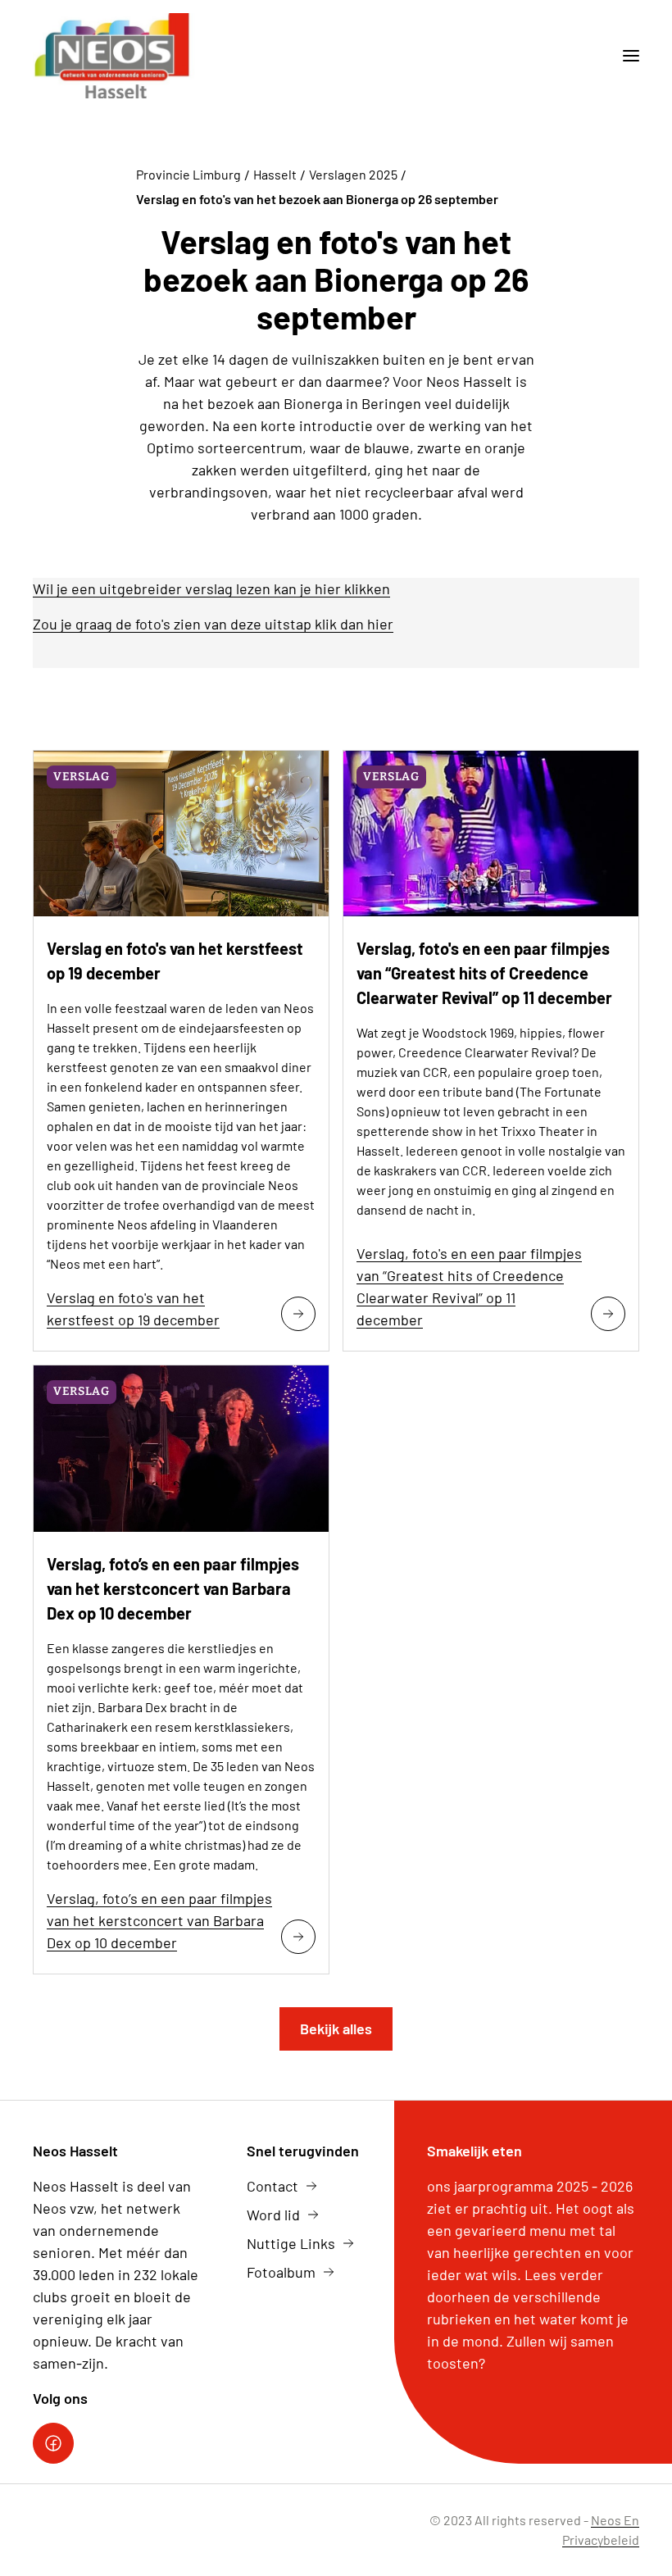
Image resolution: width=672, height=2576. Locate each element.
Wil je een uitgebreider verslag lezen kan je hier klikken (211, 588)
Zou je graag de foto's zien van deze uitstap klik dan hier (213, 624)
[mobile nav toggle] (624, 56)
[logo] (114, 56)
